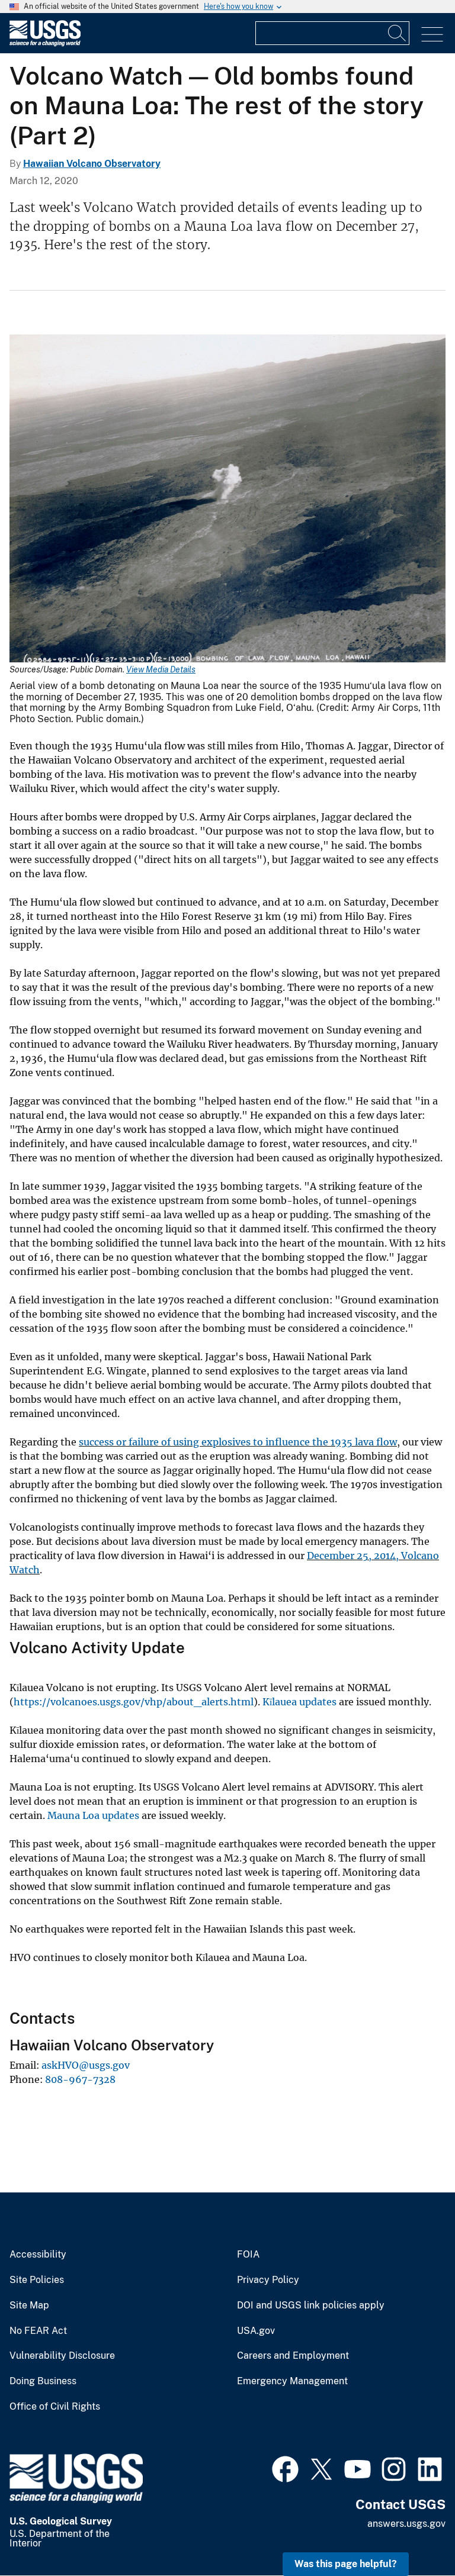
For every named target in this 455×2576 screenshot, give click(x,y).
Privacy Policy (268, 2280)
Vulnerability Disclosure (62, 2356)
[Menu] (432, 35)
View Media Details (161, 669)
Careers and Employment (293, 2356)
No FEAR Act (38, 2331)
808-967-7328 (80, 2079)
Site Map (29, 2305)
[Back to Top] (412, 2533)
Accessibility (38, 2255)
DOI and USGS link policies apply (311, 2305)
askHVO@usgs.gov (86, 2065)
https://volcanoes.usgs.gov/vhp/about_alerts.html (134, 1702)
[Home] (45, 44)
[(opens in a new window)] (285, 2468)
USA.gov (256, 2331)
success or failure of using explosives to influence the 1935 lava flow (238, 1442)
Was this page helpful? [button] (346, 2564)
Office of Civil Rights (55, 2407)
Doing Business (43, 2381)
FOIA (248, 2255)
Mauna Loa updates (93, 1815)
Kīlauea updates (299, 1702)
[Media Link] (227, 500)
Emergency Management (292, 2381)
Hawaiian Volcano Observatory (92, 164)
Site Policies (37, 2280)
